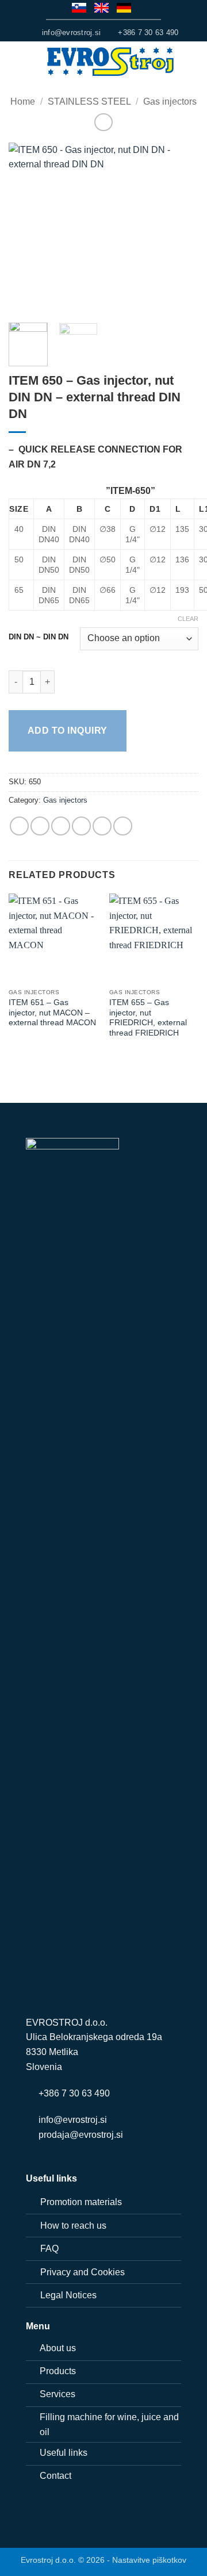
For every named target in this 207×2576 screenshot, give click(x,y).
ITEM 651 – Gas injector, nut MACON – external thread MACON (52, 1013)
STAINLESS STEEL (89, 101)
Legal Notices (68, 2295)
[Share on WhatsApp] (19, 826)
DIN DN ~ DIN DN (39, 637)
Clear (188, 619)
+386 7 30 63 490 (74, 2093)
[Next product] (103, 122)
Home (23, 101)
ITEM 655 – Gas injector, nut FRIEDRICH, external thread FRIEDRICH (148, 1018)
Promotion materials (81, 2202)
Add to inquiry (68, 731)
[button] (16, 62)
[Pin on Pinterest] (102, 826)
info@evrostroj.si (73, 2120)
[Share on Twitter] (61, 826)
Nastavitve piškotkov (149, 2560)
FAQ (49, 2249)
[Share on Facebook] (40, 826)
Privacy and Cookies (83, 2272)
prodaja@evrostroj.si (81, 2135)
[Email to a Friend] (81, 826)
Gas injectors (170, 101)
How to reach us (73, 2226)
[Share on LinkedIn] (123, 826)
